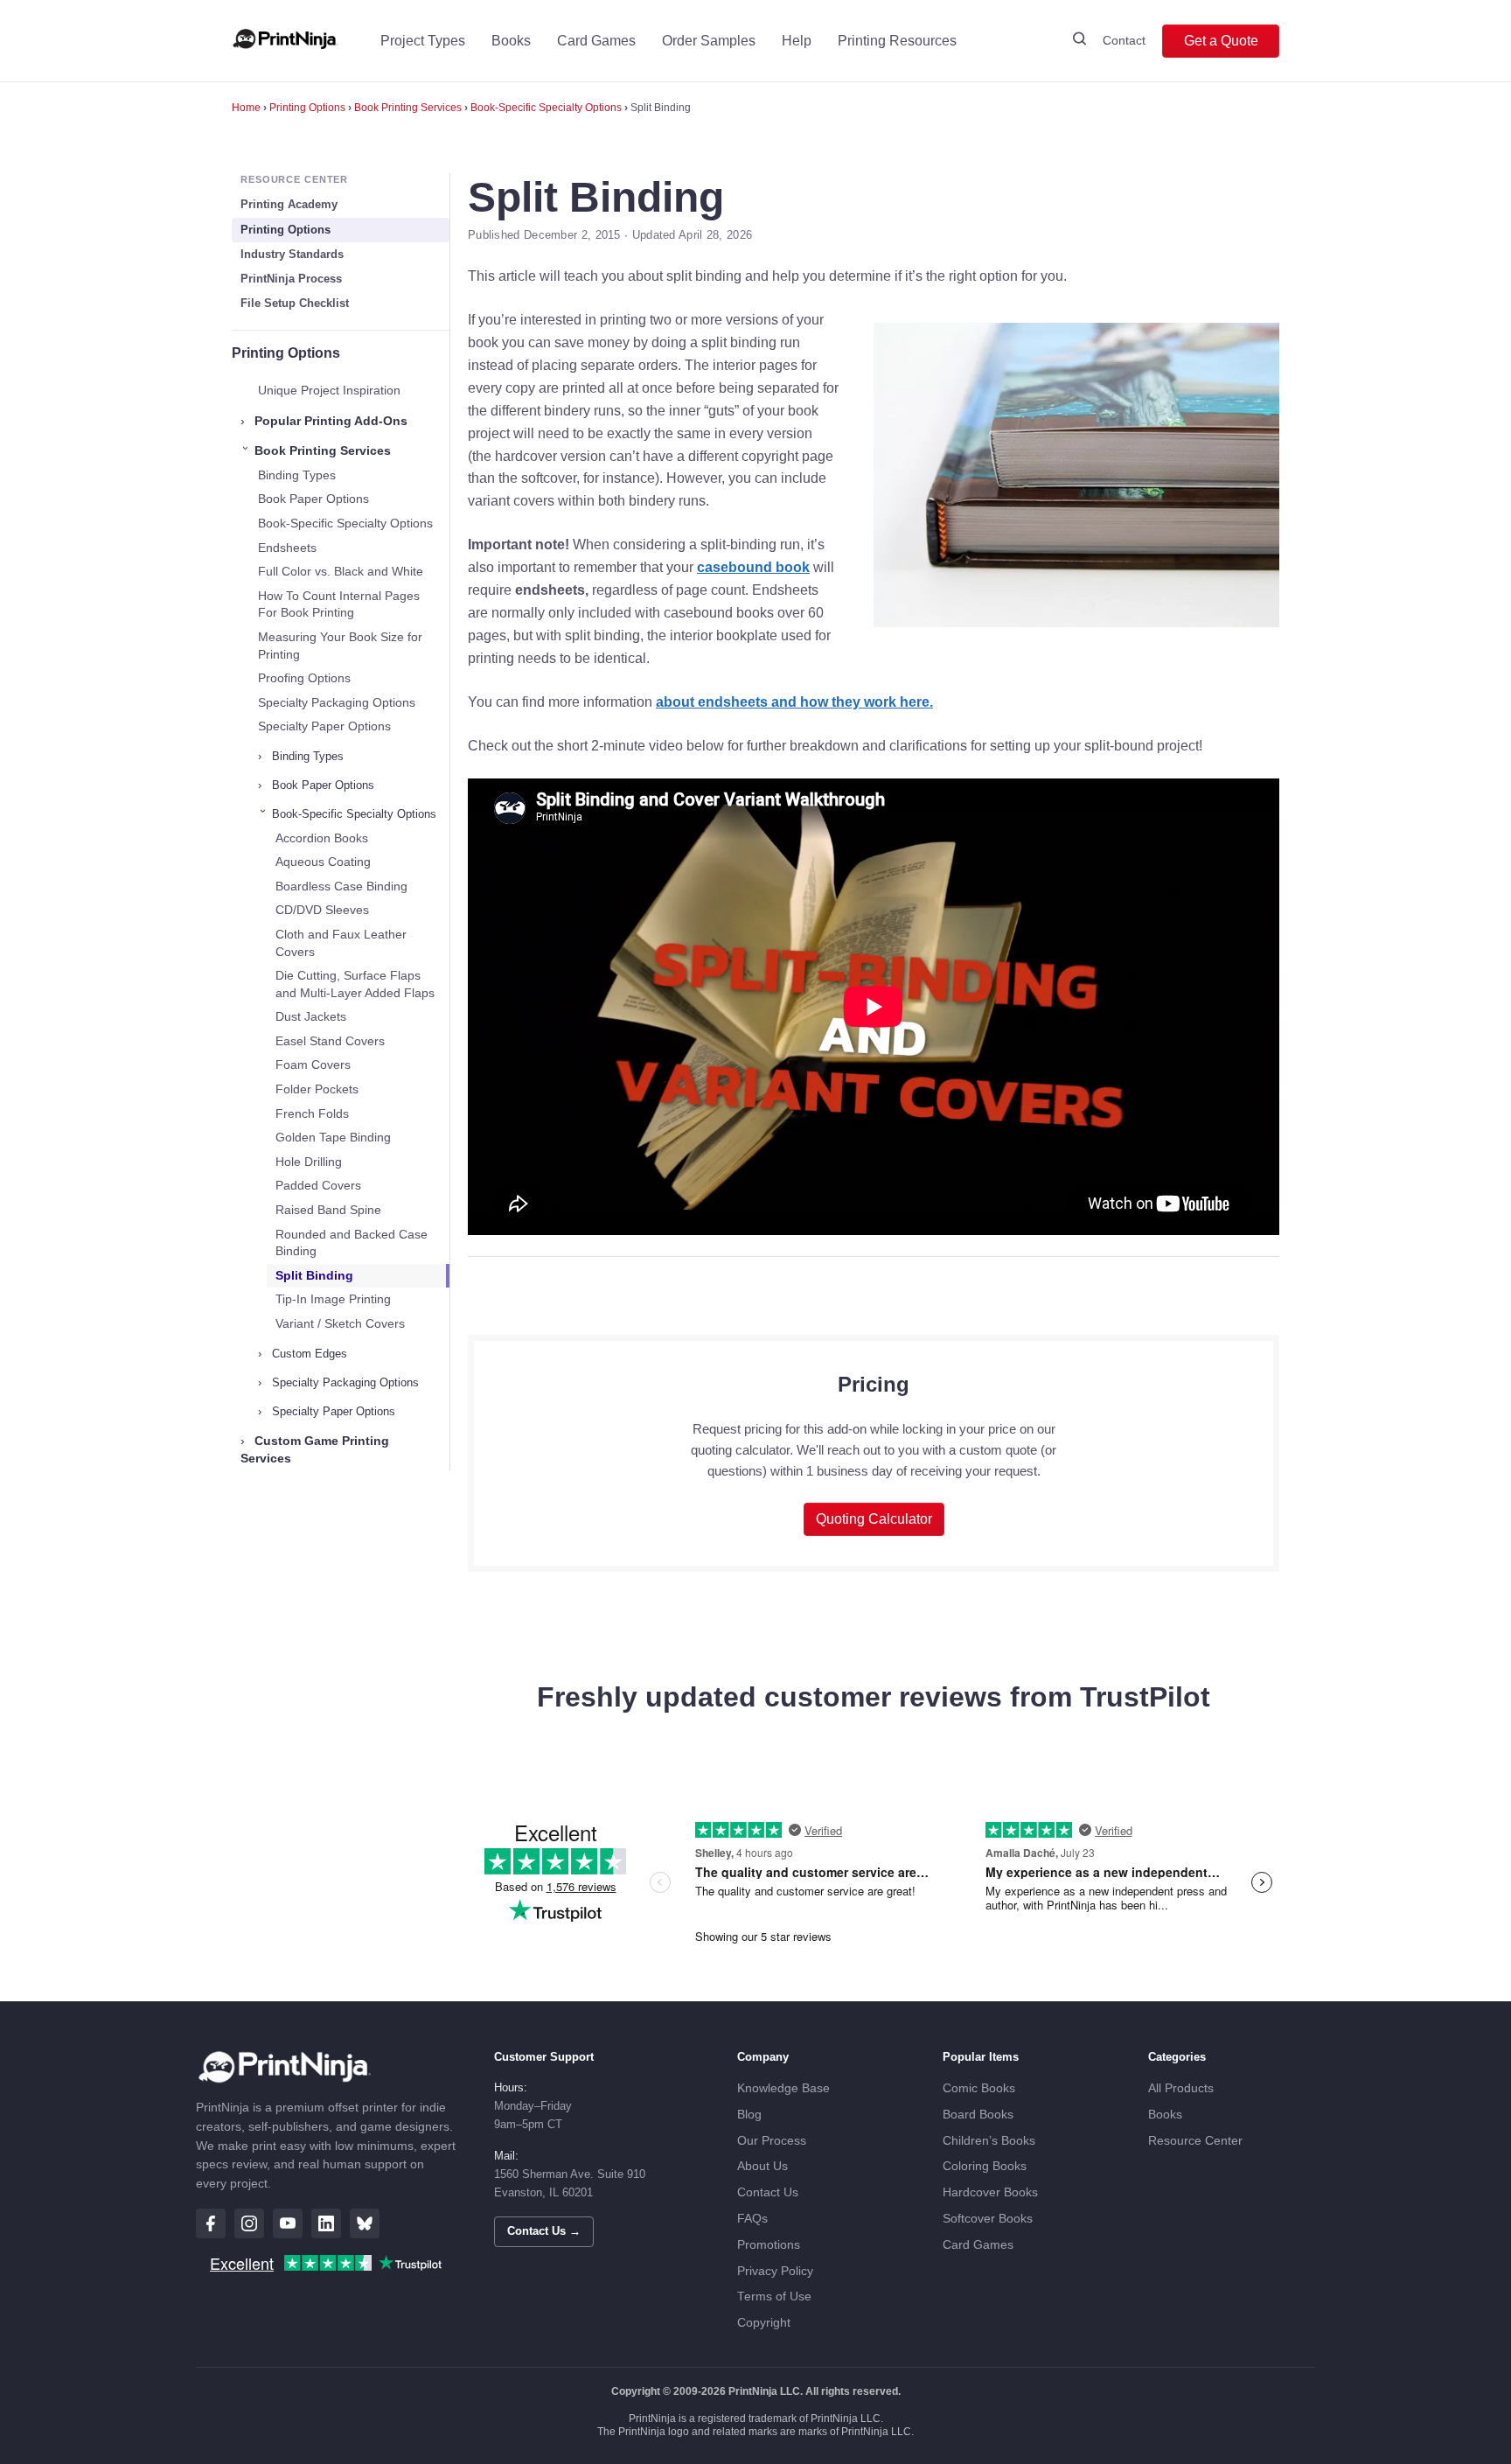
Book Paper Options (313, 499)
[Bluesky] (365, 2223)
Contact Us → (544, 2231)
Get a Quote (1221, 41)
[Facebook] (211, 2223)
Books (511, 41)
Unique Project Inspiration (329, 390)
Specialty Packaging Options (337, 702)
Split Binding (314, 1275)
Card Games (596, 41)
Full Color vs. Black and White (341, 571)
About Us (762, 2166)
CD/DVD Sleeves (322, 910)
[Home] (285, 41)
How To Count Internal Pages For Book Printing (339, 604)
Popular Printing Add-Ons (324, 421)
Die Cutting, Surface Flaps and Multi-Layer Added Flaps (355, 984)
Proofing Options (304, 678)
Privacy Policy (775, 2271)
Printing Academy (289, 204)
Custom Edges (303, 1354)
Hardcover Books (990, 2192)
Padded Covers (318, 1185)
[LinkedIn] (326, 2223)
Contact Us (768, 2192)
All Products (1181, 2088)
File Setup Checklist (295, 303)
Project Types (423, 41)
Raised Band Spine (328, 1210)
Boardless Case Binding (341, 886)
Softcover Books (988, 2219)
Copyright (764, 2323)
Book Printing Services (408, 108)
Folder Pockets (317, 1089)
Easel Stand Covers (330, 1041)
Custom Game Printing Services (315, 1449)
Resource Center (1195, 2141)
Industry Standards (292, 254)
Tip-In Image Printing (333, 1299)
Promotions (769, 2245)
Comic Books (979, 2088)
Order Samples (709, 41)
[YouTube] (288, 2223)
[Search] (1079, 41)
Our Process (772, 2141)
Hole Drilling (309, 1162)
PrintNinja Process (291, 279)
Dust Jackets (311, 1016)
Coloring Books (985, 2166)
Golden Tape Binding (333, 1137)
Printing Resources (897, 41)
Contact (1124, 40)
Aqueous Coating (323, 862)
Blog (749, 2115)
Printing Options (307, 108)
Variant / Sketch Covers (340, 1323)
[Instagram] (249, 2223)
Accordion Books (322, 838)
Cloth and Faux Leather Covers (341, 943)
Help (797, 41)
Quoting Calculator (874, 1519)
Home (246, 108)
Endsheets (287, 548)
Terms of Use (774, 2296)
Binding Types (297, 475)
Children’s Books (989, 2141)
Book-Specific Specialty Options (546, 108)
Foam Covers (313, 1064)
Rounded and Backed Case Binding (352, 1243)
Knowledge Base (783, 2088)
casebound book (753, 567)
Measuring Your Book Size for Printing (340, 646)
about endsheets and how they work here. (794, 702)
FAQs (752, 2219)
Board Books (978, 2115)
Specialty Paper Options (324, 726)
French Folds (312, 1113)
